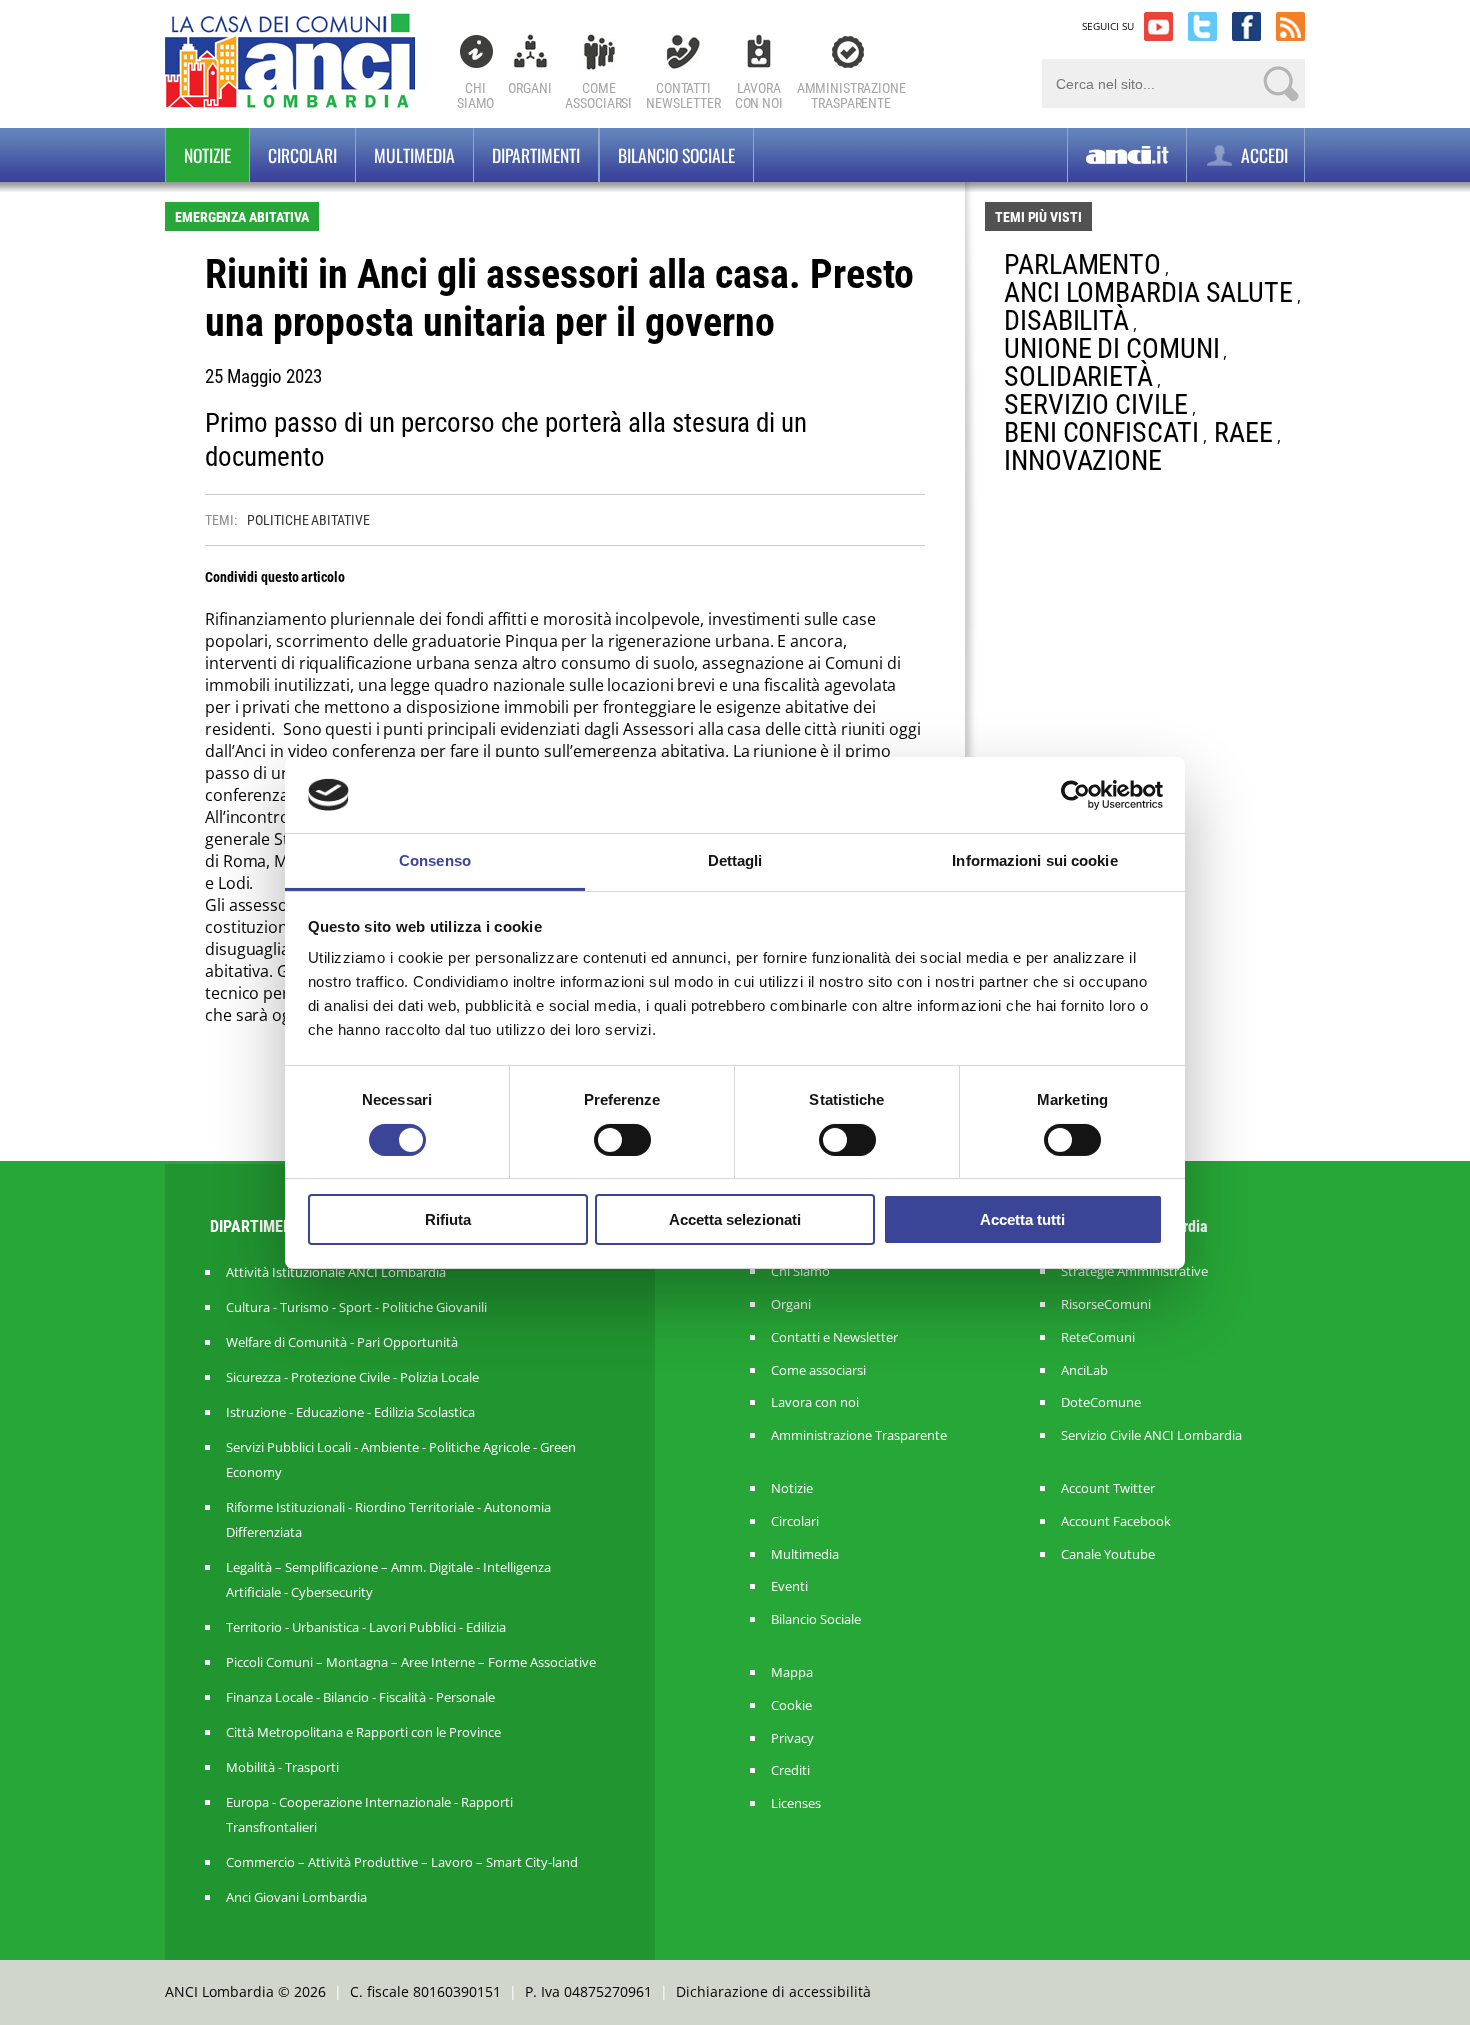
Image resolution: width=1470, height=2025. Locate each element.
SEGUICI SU (1108, 26)
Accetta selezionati (735, 1219)
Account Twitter (1108, 1488)
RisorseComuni (1106, 1304)
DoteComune (1101, 1402)
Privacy (792, 1738)
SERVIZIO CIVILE (1096, 404)
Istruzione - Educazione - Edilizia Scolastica (350, 1412)
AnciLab (1084, 1370)
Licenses (796, 1803)
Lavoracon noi (759, 95)
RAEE (1243, 432)
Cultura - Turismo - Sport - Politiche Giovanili (356, 1307)
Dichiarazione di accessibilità (773, 1991)
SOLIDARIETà (1078, 376)
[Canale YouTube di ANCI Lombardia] (1158, 26)
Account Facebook (1116, 1521)
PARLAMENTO (1082, 264)
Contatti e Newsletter (834, 1337)
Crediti (790, 1770)
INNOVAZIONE (1083, 460)
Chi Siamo (475, 95)
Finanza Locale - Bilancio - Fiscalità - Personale (360, 1697)
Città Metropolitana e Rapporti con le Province (363, 1732)
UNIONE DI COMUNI (1111, 348)
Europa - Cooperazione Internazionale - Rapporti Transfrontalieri (369, 1814)
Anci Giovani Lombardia (296, 1897)
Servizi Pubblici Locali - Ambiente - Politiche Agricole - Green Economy (401, 1459)
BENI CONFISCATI (1101, 432)
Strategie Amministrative (1134, 1271)
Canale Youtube (1108, 1554)
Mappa (792, 1672)
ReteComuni (1098, 1337)
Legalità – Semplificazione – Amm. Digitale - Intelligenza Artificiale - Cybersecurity (388, 1579)
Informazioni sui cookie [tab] (1034, 860)
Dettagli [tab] (735, 860)
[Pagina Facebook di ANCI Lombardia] (1246, 26)
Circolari (302, 155)
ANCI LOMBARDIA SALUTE (1148, 292)
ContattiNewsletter (683, 95)
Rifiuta (448, 1219)
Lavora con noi (815, 1402)
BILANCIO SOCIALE (676, 155)
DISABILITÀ (1066, 320)
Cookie (791, 1705)
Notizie (207, 155)
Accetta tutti (1022, 1219)
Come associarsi (818, 1370)
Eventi (789, 1586)
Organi (529, 88)
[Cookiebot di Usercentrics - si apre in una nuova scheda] (1075, 795)
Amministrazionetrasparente (851, 95)
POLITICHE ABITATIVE (308, 520)
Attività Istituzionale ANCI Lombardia (336, 1272)
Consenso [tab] (435, 860)
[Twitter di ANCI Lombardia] (1202, 26)
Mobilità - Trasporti (282, 1767)
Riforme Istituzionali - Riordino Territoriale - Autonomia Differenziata (388, 1519)
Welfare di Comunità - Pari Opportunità (342, 1342)
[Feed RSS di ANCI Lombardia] (1290, 26)
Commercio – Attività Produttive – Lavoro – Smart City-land (402, 1862)
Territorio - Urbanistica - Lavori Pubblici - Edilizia (366, 1627)
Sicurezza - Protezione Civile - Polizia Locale (352, 1377)
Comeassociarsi (598, 95)
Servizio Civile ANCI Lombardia (1151, 1435)
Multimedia (414, 155)
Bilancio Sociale (816, 1619)
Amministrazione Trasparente (859, 1435)
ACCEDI (1262, 155)
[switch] (622, 1140)
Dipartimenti (536, 155)
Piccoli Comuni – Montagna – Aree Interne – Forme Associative (411, 1662)
